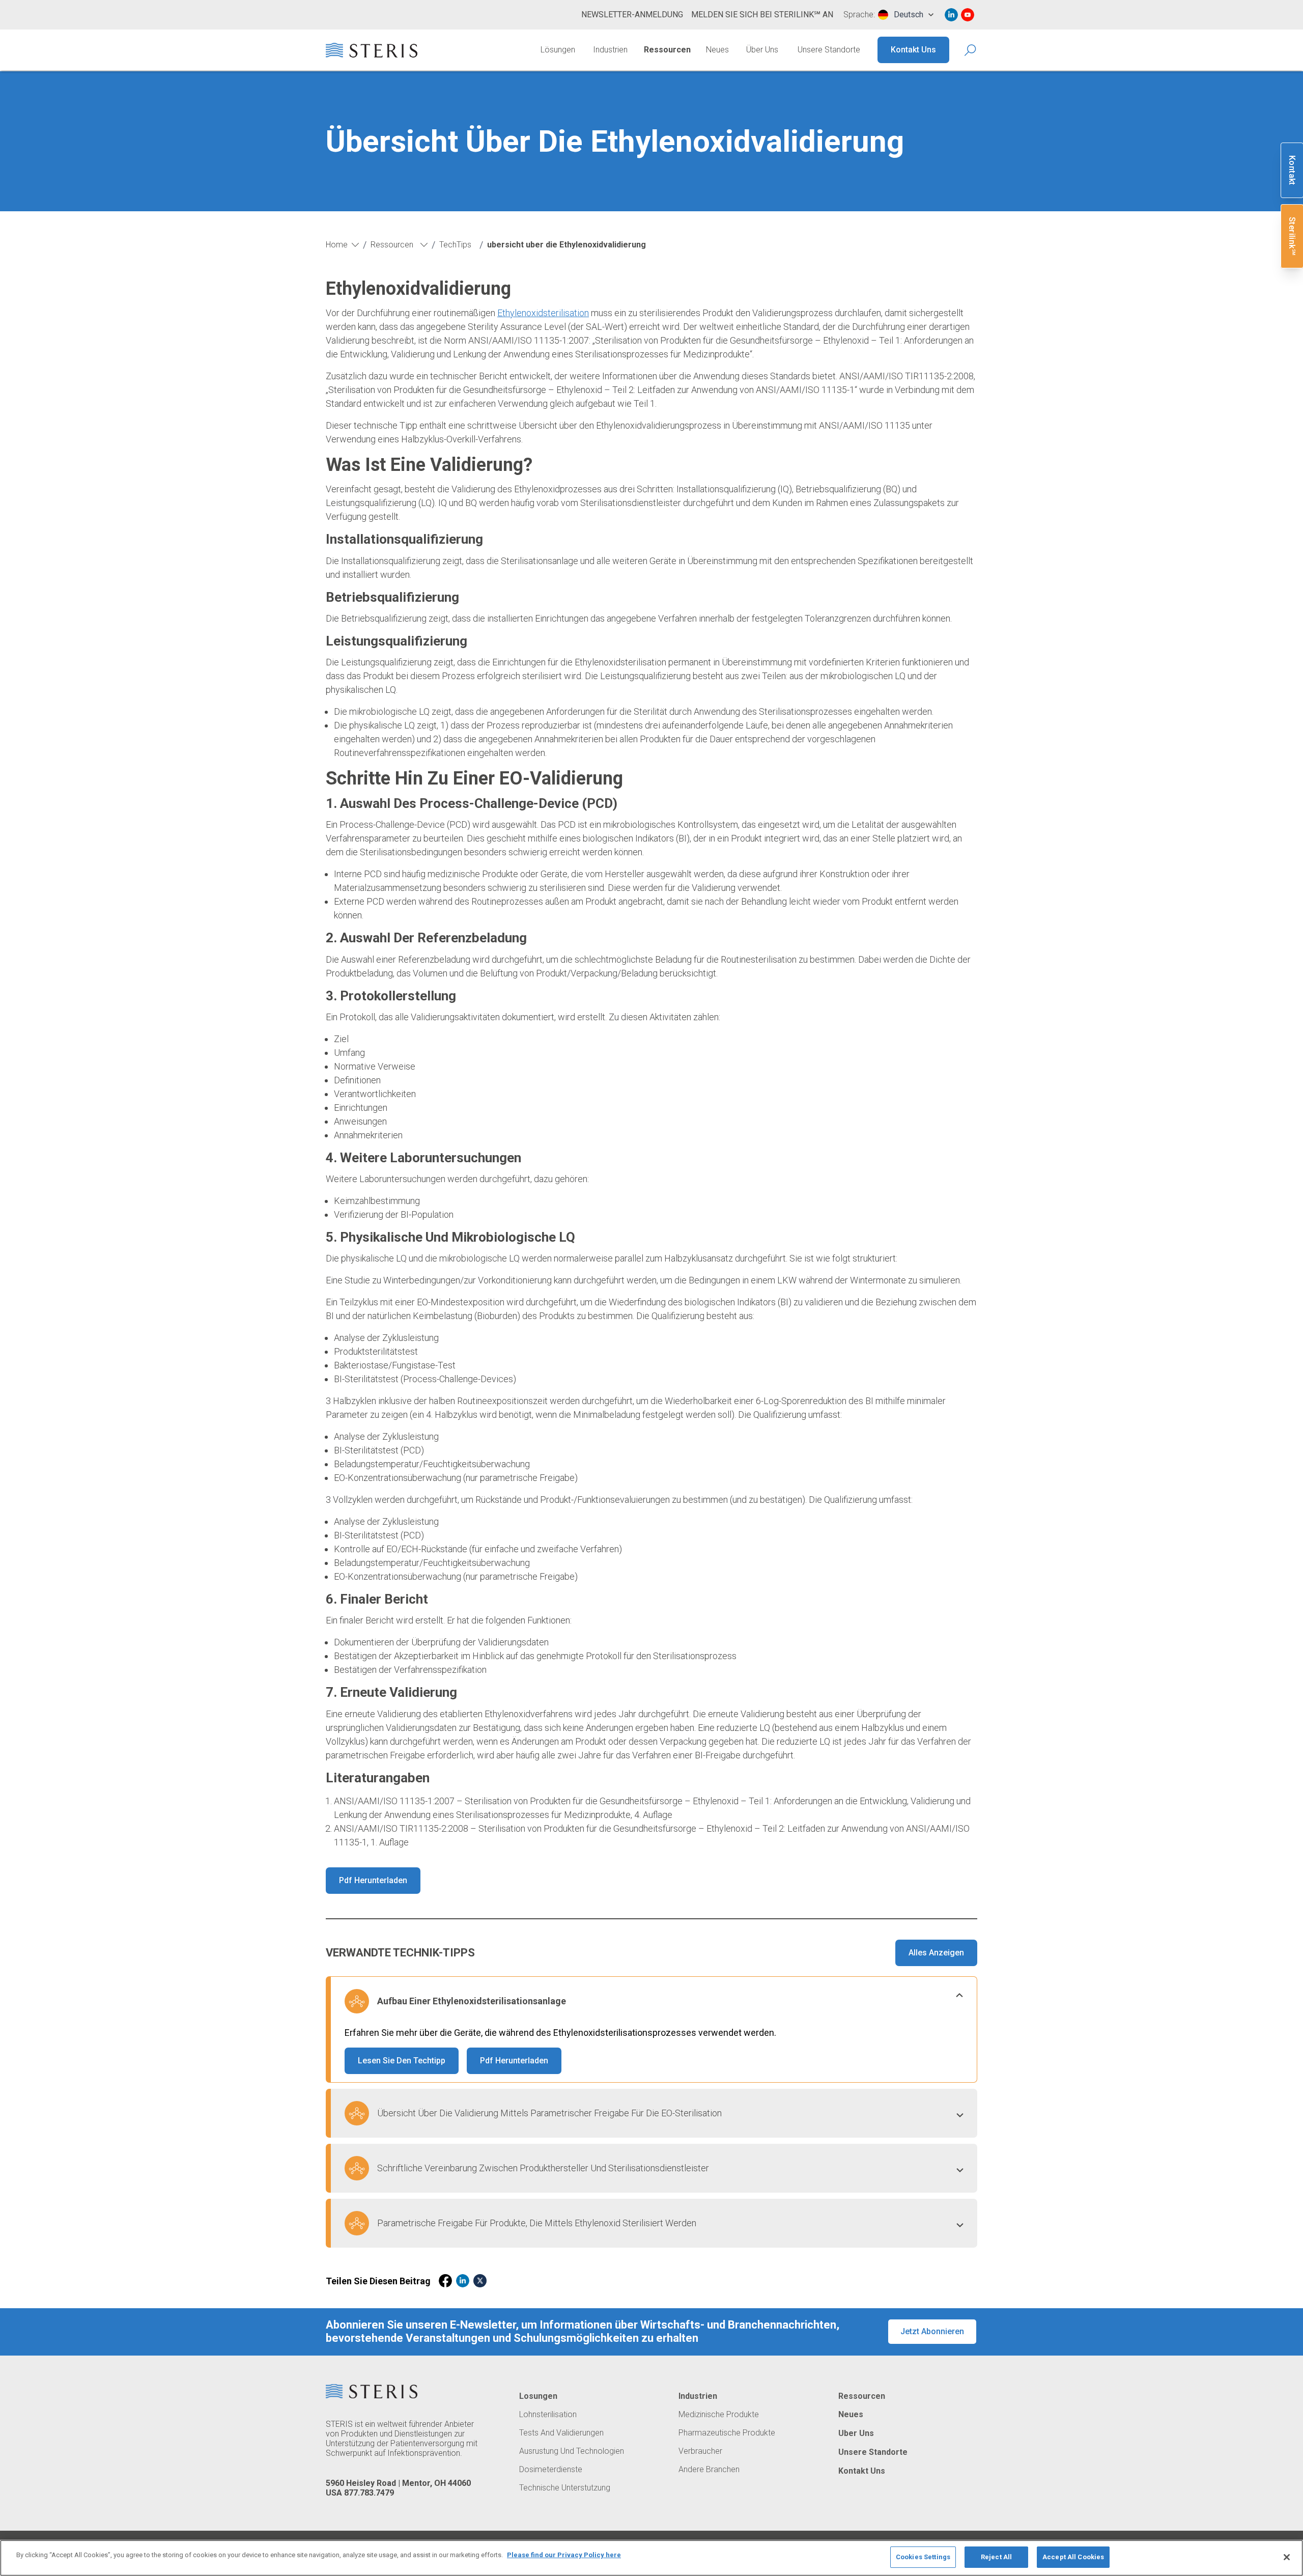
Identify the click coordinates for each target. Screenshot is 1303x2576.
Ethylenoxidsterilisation (543, 313)
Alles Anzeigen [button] (936, 1953)
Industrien (610, 50)
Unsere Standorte (829, 50)
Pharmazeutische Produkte (727, 2433)
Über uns (762, 50)
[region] (651, 2558)
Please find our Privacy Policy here (564, 2555)
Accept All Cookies (1073, 2557)
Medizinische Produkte (719, 2415)
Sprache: (859, 15)
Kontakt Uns (913, 50)
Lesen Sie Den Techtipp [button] (402, 2061)
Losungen (538, 2396)
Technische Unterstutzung (565, 2488)
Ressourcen (667, 50)
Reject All (996, 2557)
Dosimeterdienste (551, 2470)
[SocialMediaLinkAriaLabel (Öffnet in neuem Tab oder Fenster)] (951, 15)
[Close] (1287, 2557)
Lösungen (558, 50)
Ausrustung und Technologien (572, 2451)
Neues (717, 50)
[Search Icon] (971, 50)
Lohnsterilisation (548, 2415)
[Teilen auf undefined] (445, 2281)
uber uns (856, 2433)
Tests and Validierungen (561, 2433)
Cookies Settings (923, 2557)
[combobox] (906, 15)
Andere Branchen (709, 2470)
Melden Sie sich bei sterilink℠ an (762, 15)
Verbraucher (700, 2451)
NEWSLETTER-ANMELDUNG (632, 15)
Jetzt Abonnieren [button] (932, 2331)
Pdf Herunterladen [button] (373, 1880)
